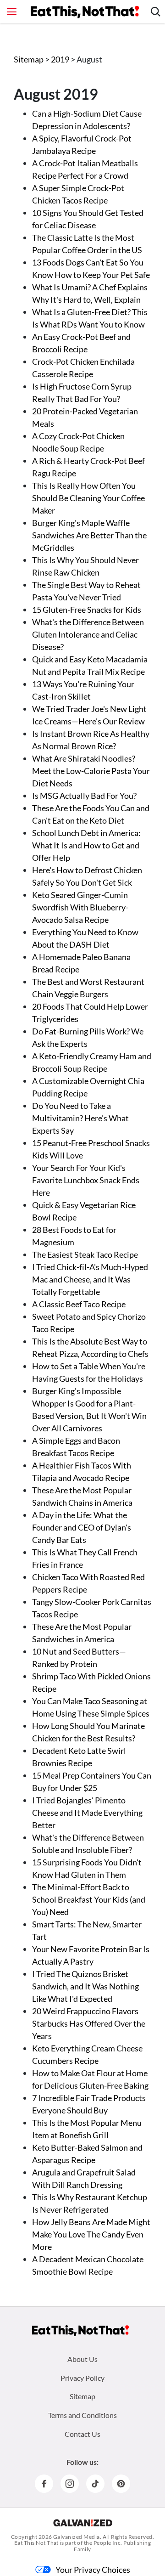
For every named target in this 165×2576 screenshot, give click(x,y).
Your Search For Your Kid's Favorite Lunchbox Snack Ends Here (86, 1180)
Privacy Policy (82, 2378)
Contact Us (82, 2434)
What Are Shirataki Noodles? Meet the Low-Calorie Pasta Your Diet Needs (91, 771)
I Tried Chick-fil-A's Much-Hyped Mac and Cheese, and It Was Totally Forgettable (90, 1279)
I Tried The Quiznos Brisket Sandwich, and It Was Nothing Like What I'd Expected (85, 1986)
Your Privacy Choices (93, 2570)
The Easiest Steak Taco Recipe (85, 1254)
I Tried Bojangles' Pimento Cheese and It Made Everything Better (87, 1813)
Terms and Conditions (82, 2415)
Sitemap (29, 59)
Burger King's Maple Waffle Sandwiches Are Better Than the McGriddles (89, 535)
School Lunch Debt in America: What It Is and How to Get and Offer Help (86, 845)
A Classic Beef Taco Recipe (79, 1304)
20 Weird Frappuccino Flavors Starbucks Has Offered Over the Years (89, 2023)
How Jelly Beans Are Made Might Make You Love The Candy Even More (91, 2234)
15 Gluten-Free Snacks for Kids (87, 610)
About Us (82, 2359)
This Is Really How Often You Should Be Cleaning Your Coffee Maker (88, 498)
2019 (61, 59)
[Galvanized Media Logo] (83, 2523)
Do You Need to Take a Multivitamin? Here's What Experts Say (80, 1118)
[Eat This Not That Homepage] (85, 12)
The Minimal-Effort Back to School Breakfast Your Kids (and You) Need (89, 1899)
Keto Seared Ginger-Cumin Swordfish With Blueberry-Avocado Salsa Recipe (80, 907)
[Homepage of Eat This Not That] (80, 2331)
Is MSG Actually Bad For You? (84, 796)
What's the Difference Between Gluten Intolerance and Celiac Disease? (88, 634)
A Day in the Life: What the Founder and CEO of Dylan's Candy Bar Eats (82, 1527)
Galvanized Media (77, 2537)
